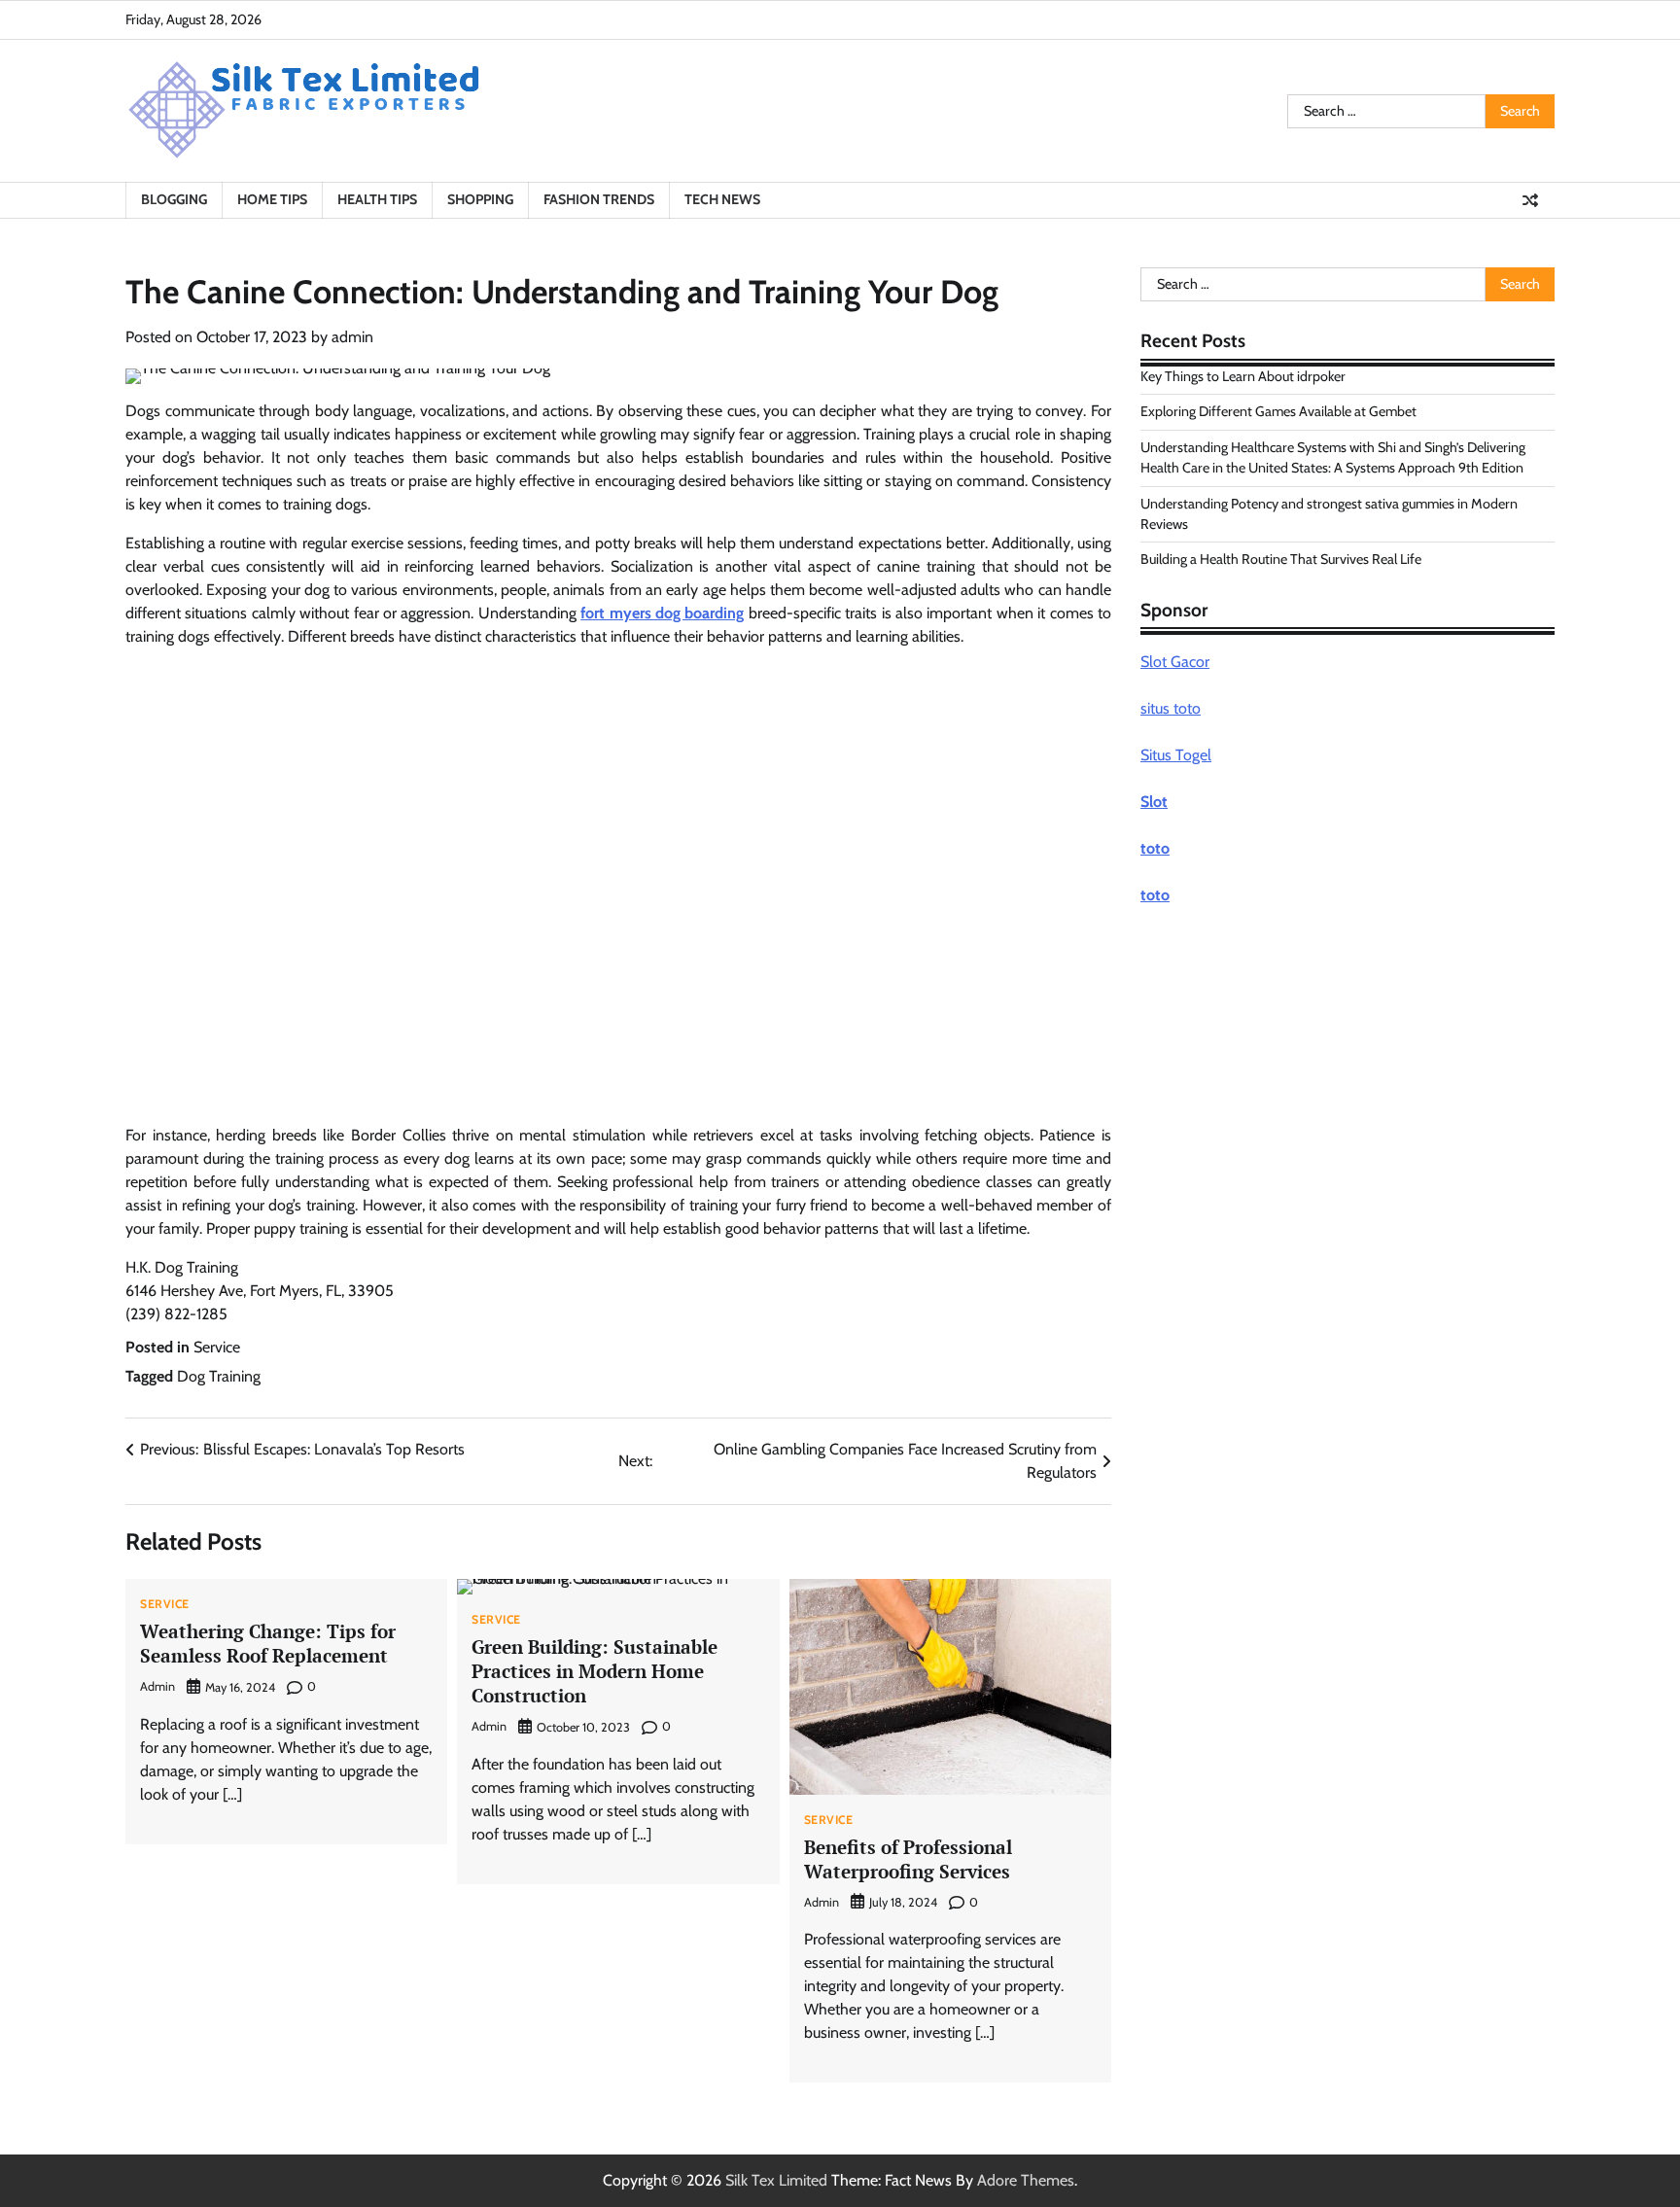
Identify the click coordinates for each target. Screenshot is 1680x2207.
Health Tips (377, 199)
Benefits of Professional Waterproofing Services (908, 1859)
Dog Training (219, 1376)
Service (217, 1347)
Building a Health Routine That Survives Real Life (1281, 559)
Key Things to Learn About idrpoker (1243, 376)
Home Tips (272, 199)
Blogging (174, 199)
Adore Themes (1026, 2180)
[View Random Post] (1530, 200)
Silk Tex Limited (776, 2180)
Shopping (480, 199)
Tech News (722, 199)
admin (352, 337)
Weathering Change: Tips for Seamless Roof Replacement (268, 1643)
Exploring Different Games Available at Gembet (1278, 411)
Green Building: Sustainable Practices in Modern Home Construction (595, 1671)
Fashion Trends (599, 199)
